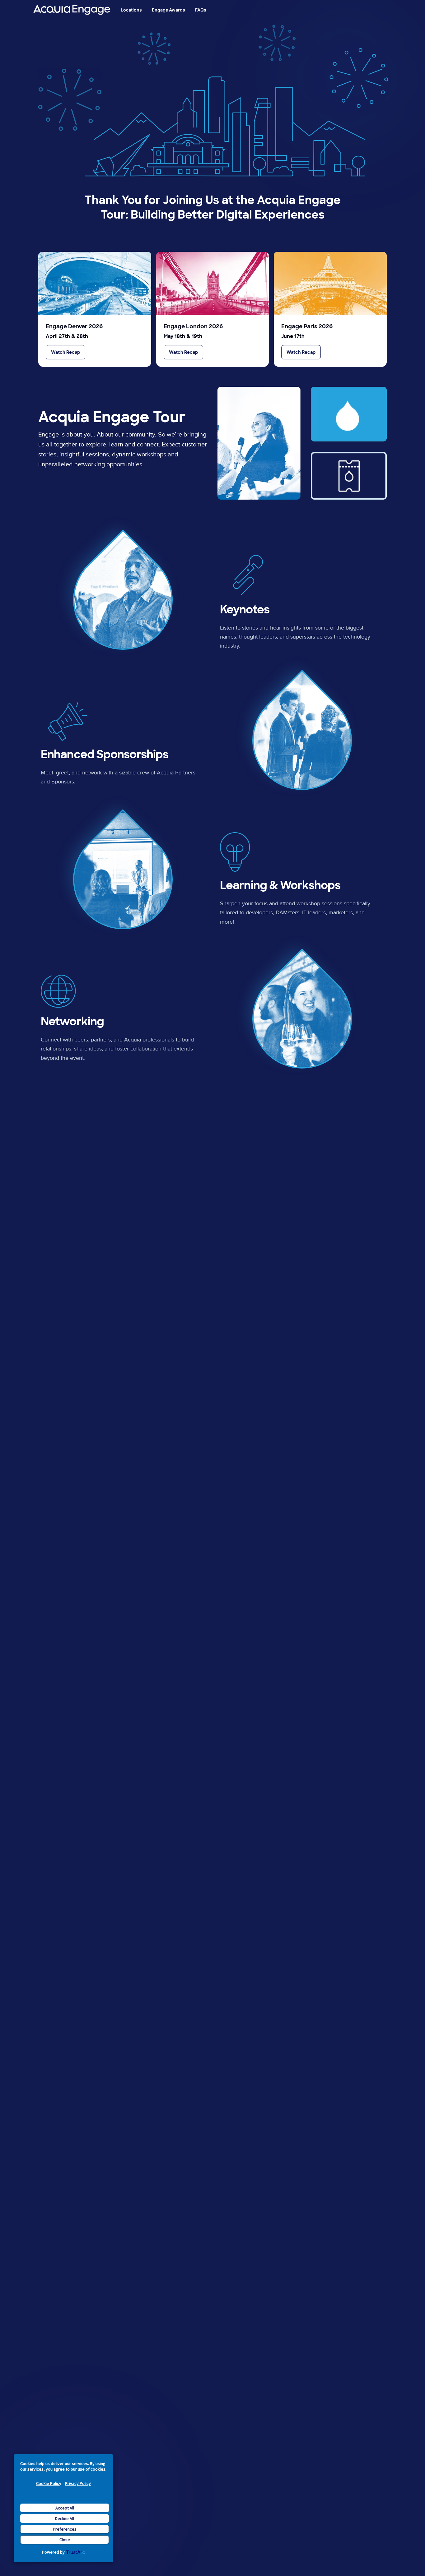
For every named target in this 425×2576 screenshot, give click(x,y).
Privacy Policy (78, 2483)
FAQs (201, 10)
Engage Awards (168, 10)
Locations (131, 10)
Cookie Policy (49, 2483)
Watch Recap (65, 352)
